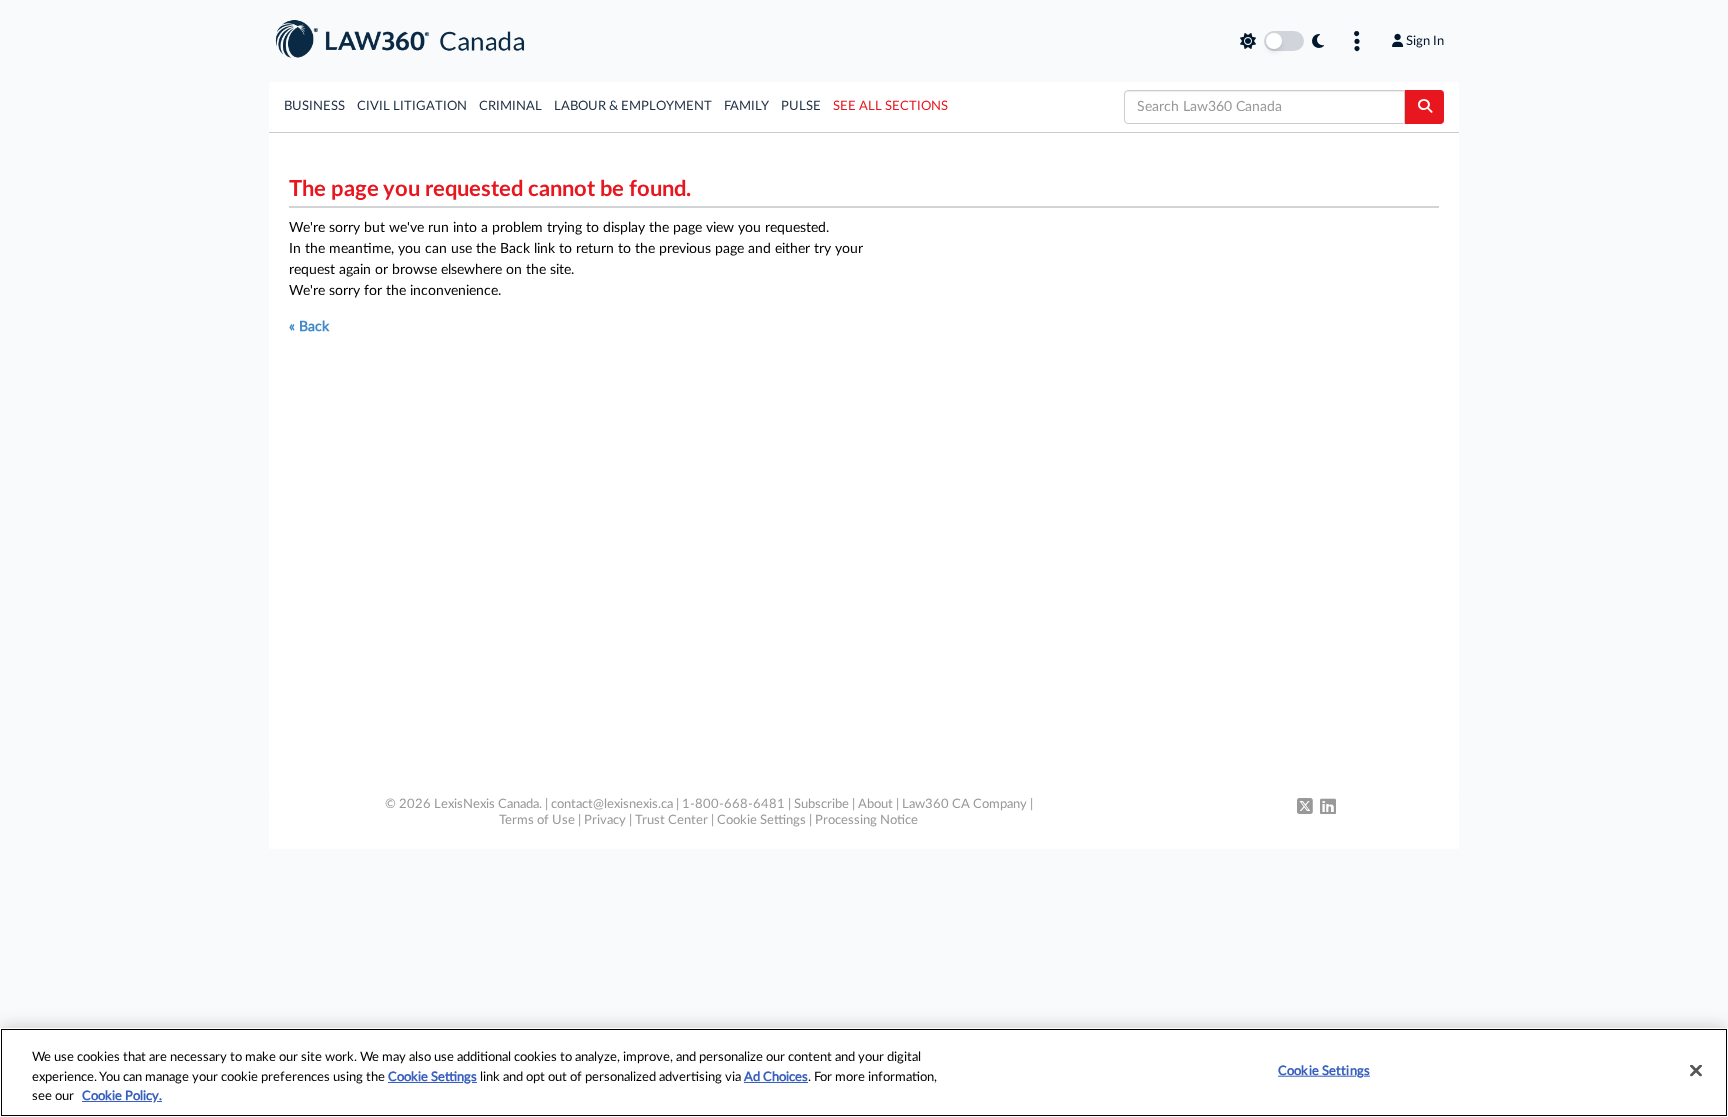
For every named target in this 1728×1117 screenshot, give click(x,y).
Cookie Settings (761, 820)
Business (314, 106)
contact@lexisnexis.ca (612, 804)
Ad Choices (776, 1077)
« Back (309, 327)
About (875, 804)
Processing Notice (866, 820)
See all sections (890, 106)
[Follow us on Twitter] (1305, 808)
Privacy (605, 820)
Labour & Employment (633, 106)
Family (746, 106)
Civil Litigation (412, 106)
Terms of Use (537, 820)
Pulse (801, 106)
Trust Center (671, 820)
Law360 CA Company (964, 804)
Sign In (1425, 41)
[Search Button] (1424, 107)
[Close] (1696, 1070)
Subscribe (821, 804)
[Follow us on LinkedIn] (1328, 808)
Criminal (510, 106)
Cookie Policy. (122, 1096)
